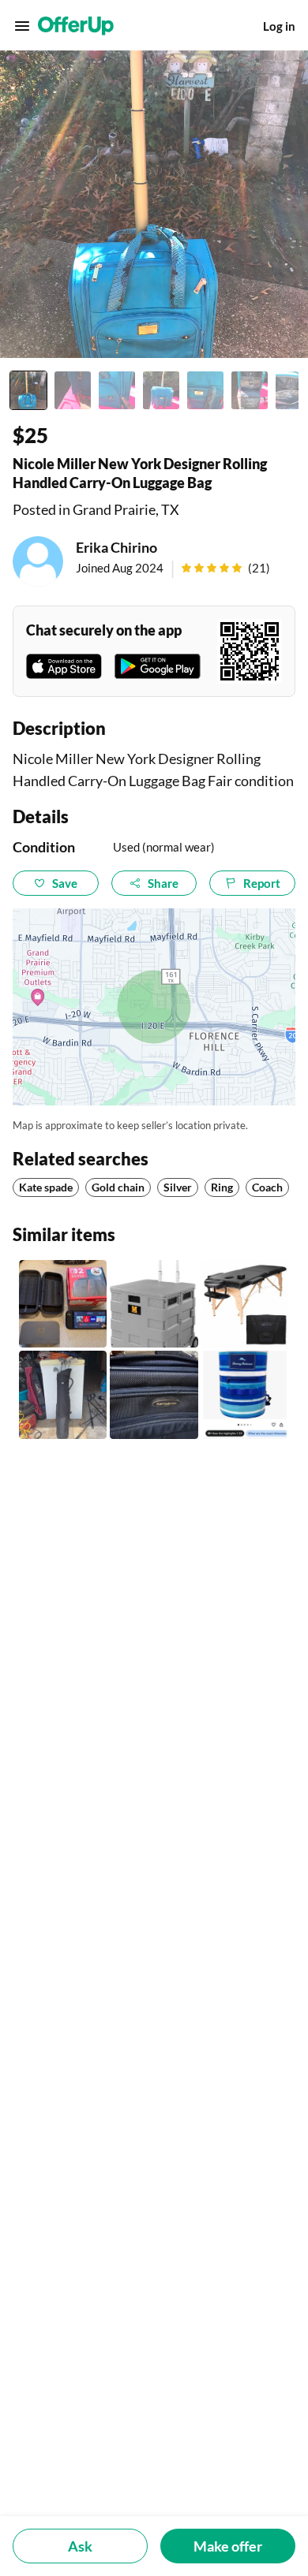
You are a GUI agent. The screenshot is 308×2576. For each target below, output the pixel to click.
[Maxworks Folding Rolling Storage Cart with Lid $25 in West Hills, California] (154, 1304)
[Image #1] (28, 390)
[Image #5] (205, 390)
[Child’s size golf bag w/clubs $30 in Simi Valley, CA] (63, 1394)
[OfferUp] (76, 26)
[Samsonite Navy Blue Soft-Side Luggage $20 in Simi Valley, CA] (154, 1394)
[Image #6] (250, 390)
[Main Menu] (22, 26)
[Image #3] (117, 390)
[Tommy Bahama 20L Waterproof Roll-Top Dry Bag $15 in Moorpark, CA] (245, 1394)
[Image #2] (73, 390)
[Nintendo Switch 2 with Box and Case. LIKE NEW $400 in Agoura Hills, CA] (63, 1304)
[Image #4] (161, 390)
